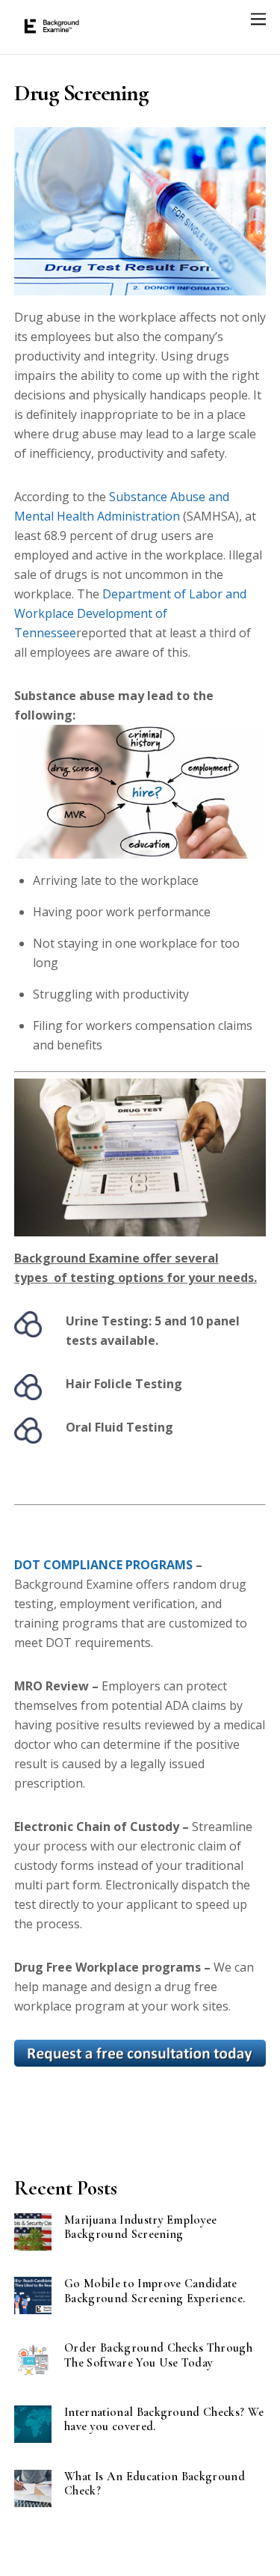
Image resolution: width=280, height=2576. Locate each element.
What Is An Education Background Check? (155, 2484)
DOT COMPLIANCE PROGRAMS (103, 1565)
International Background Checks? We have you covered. (164, 2420)
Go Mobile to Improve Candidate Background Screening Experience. (155, 2291)
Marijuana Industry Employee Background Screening (141, 2227)
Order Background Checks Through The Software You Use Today (158, 2355)
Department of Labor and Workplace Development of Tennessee (130, 613)
